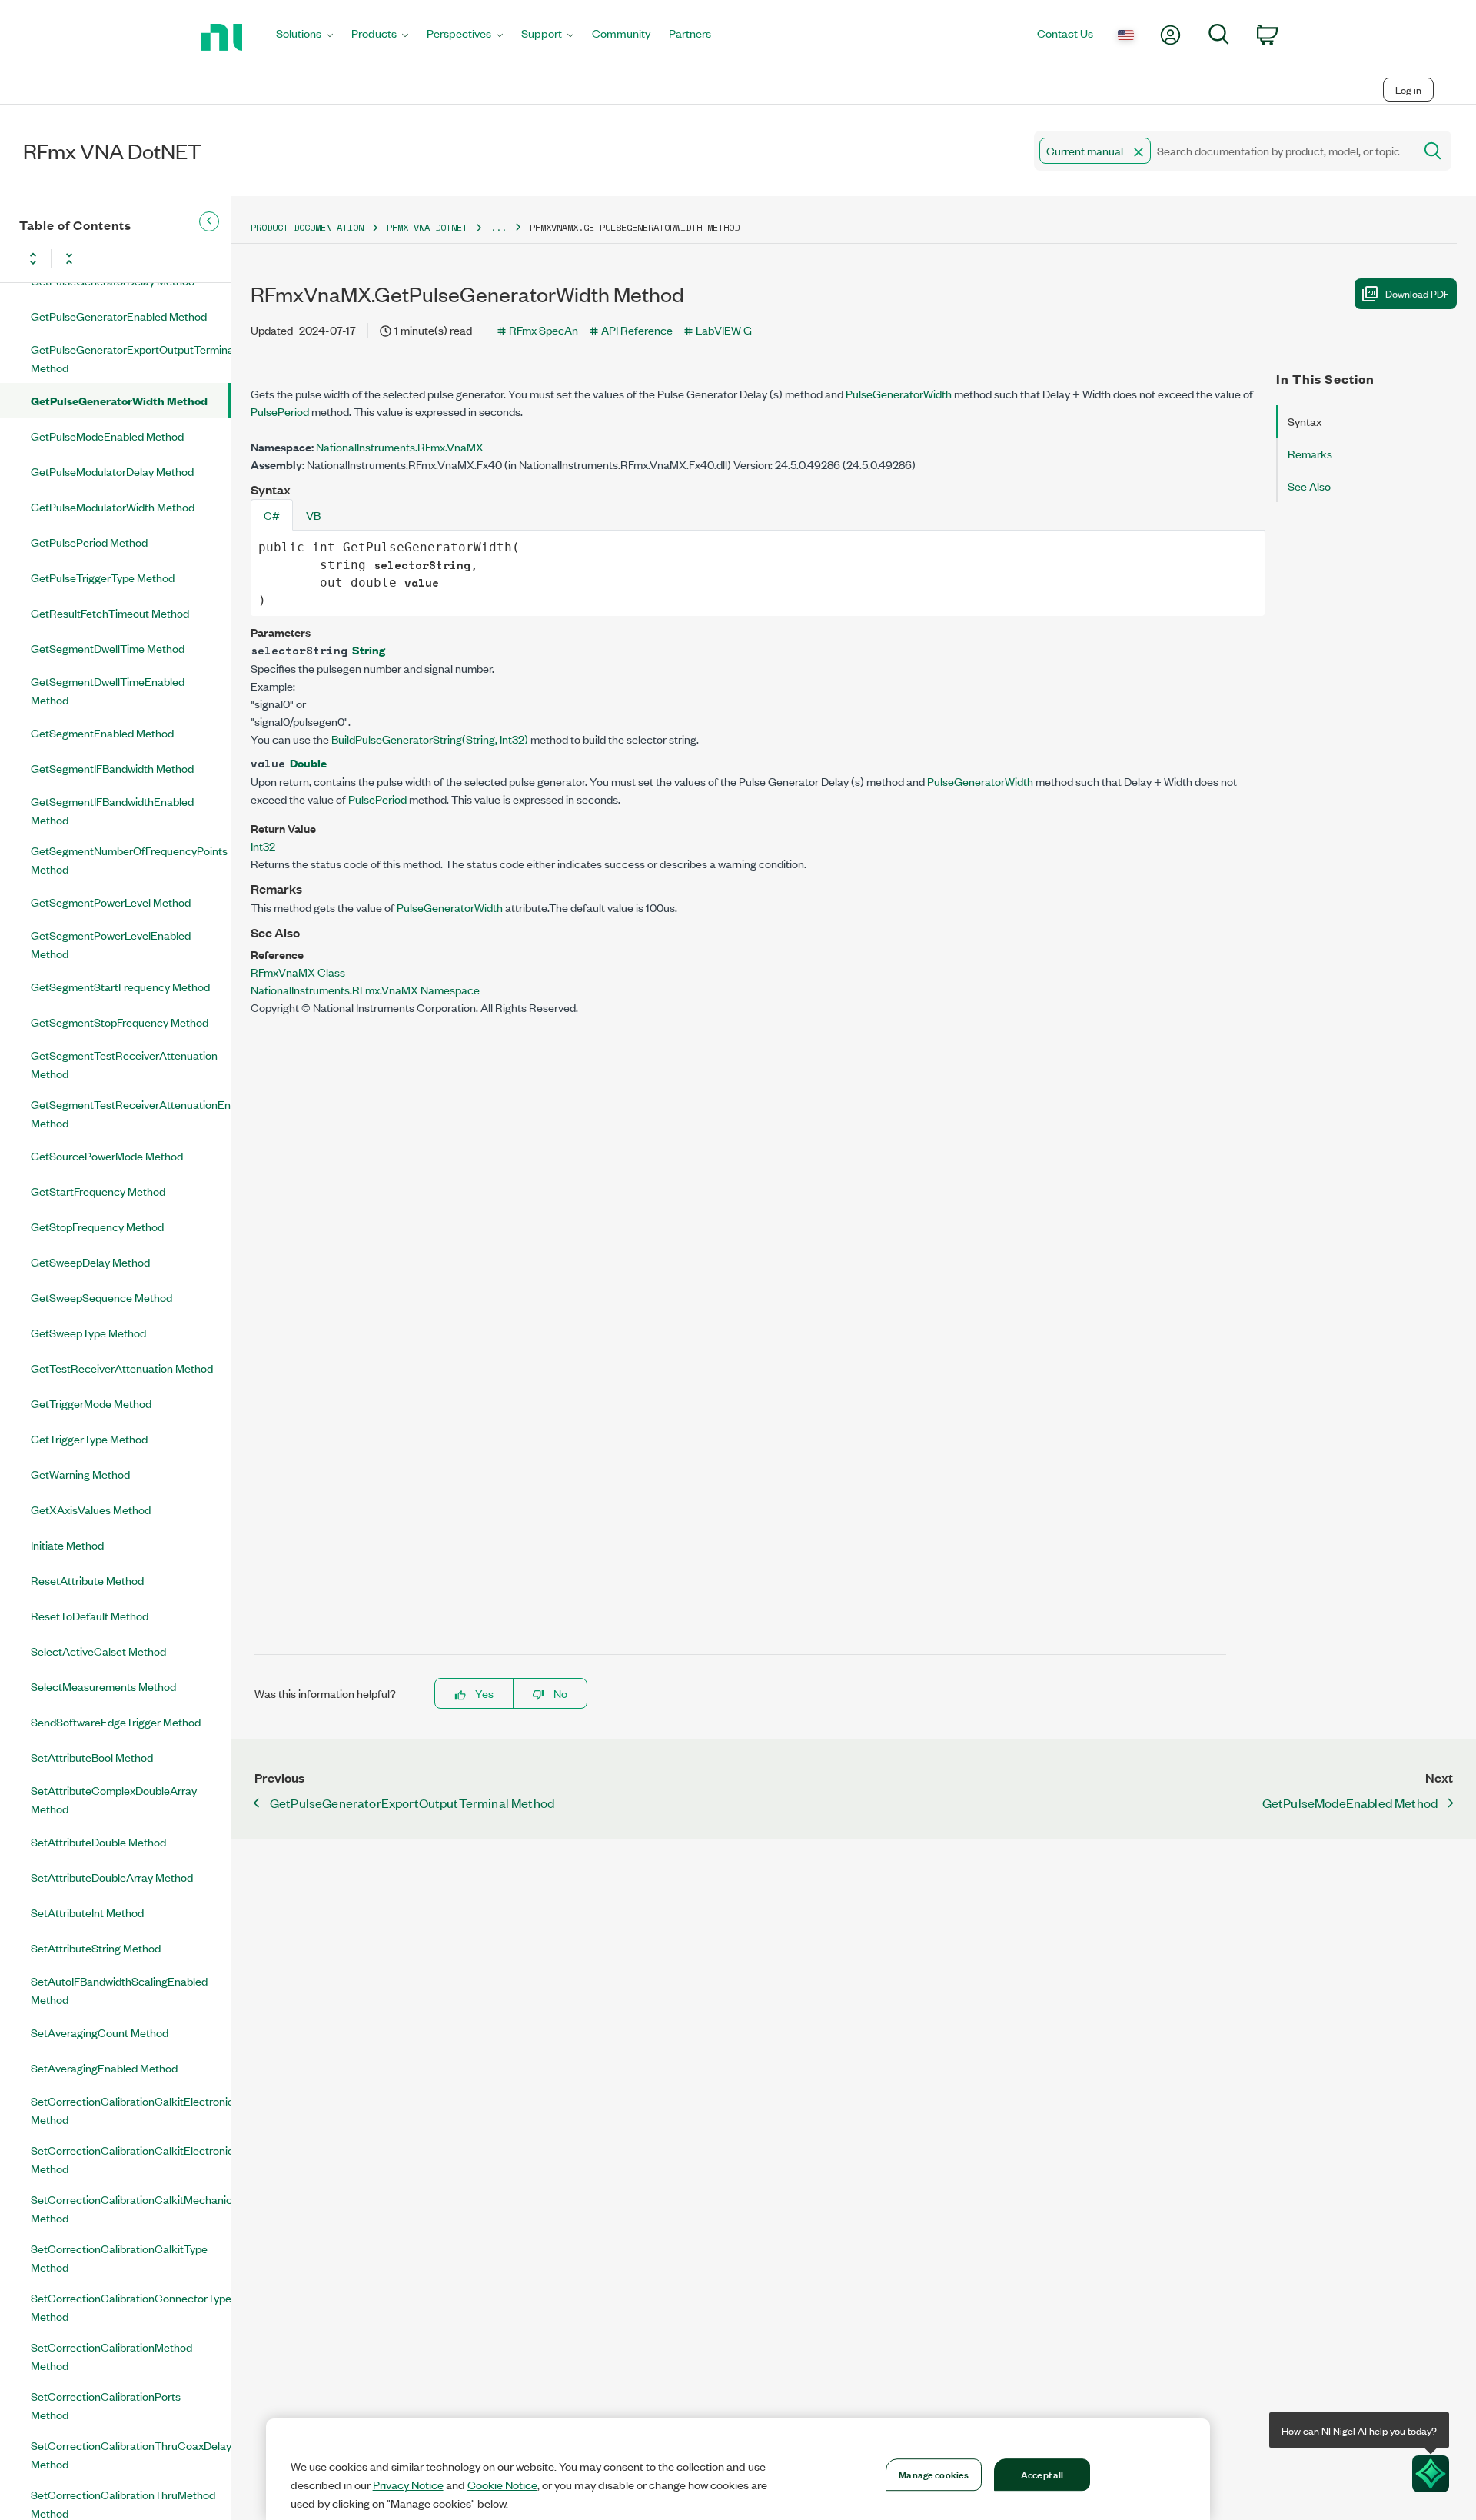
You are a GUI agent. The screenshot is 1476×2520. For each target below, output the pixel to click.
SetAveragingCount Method (100, 2032)
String (369, 649)
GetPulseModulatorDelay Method (112, 471)
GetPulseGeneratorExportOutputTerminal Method (131, 358)
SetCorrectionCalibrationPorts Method (106, 2405)
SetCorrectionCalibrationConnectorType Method (131, 2307)
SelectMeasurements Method (103, 1686)
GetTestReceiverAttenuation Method (122, 1368)
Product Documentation (307, 227)
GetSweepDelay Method (90, 1262)
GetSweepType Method (88, 1332)
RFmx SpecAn (544, 330)
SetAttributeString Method (96, 1947)
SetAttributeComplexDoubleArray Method (114, 1799)
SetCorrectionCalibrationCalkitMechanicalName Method (131, 2208)
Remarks (1310, 453)
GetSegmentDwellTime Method (108, 648)
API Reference (637, 330)
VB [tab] (313, 515)
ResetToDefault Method (90, 1615)
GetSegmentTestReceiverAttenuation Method (124, 1064)
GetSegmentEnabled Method (102, 732)
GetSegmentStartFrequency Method (120, 986)
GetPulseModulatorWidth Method (113, 506)
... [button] (499, 227)
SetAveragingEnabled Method (104, 2067)
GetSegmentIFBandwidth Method (112, 768)
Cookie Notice (502, 2485)
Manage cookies (934, 2474)
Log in (1408, 90)
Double (308, 762)
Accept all (1042, 2474)
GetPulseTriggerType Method (103, 577)
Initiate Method (67, 1545)
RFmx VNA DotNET (427, 227)
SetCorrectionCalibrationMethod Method (111, 2356)
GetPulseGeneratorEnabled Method (119, 316)
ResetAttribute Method (87, 1580)
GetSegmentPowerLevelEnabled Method (111, 944)
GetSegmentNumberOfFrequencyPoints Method (129, 859)
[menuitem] (304, 37)
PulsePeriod (280, 411)
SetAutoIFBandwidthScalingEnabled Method (119, 1990)
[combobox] (1223, 151)
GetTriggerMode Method (91, 1403)
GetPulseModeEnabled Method (107, 436)
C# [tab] (272, 515)
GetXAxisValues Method (91, 1509)
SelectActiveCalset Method (98, 1651)
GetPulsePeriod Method (89, 542)
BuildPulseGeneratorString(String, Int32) (430, 739)
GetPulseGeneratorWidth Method (119, 400)
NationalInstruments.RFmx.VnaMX (400, 446)
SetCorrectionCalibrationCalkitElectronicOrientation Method (131, 2110)
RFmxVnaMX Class (298, 972)
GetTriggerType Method (89, 1438)
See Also (1309, 486)
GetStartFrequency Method (98, 1191)
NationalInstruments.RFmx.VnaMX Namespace (365, 989)
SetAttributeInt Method (87, 1912)
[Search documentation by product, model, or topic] (1431, 151)
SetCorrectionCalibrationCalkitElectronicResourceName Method (131, 2159)
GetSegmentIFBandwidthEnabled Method (112, 810)
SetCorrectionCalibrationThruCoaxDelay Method (131, 2454)
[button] (1139, 152)
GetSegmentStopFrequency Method (120, 1022)
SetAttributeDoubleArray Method (112, 1877)
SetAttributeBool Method (92, 1757)
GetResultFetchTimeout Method (110, 613)
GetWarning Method (80, 1474)
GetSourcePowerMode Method (107, 1155)
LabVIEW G (724, 330)
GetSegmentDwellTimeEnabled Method (108, 690)
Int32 (263, 846)
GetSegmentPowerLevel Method (111, 902)
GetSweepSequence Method (101, 1297)
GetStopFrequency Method (97, 1226)
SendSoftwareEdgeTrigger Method (116, 1721)
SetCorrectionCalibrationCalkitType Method (119, 2257)
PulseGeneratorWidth (899, 393)
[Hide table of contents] (209, 221)
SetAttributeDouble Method (98, 1841)
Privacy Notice (408, 2485)
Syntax (1305, 421)
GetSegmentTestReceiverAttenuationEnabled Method (131, 1113)
